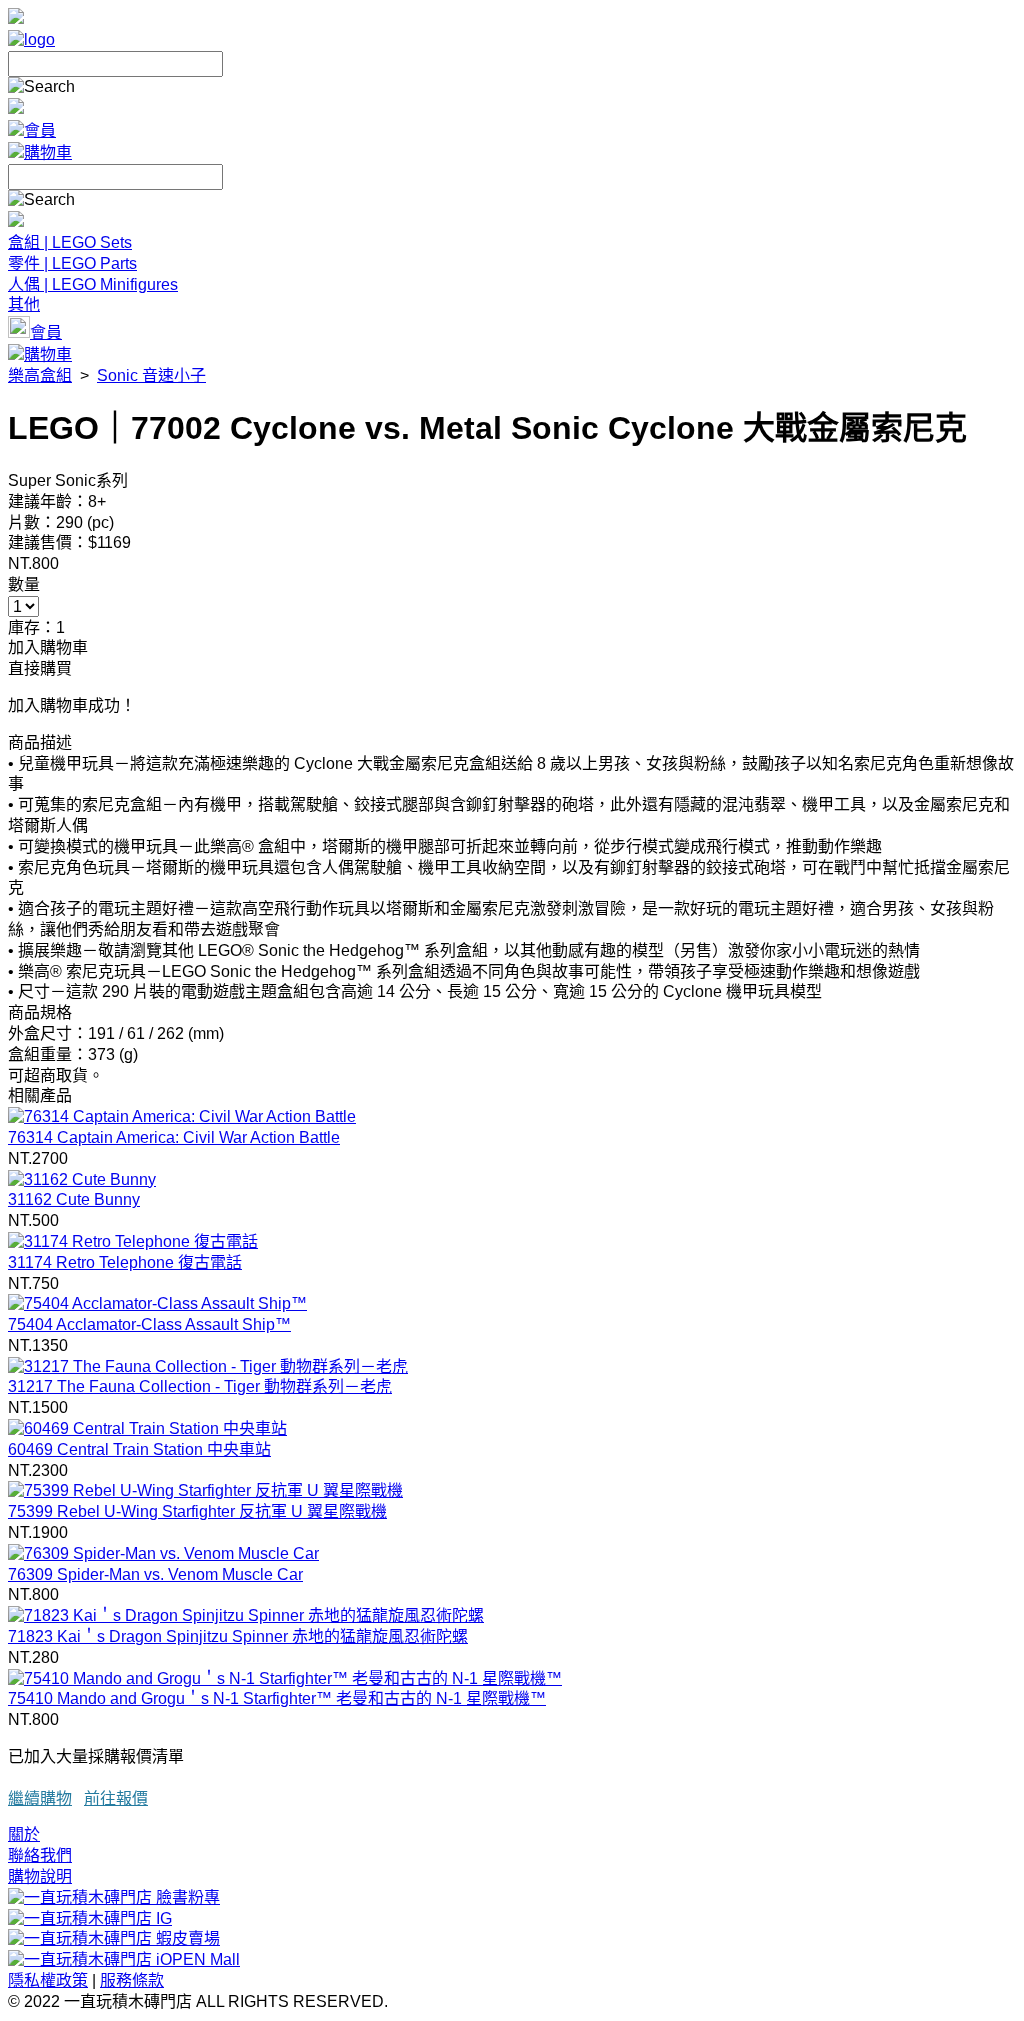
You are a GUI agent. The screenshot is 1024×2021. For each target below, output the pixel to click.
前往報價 (116, 1798)
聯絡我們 (40, 1855)
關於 (24, 1834)
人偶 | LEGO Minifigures (93, 284)
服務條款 (132, 1980)
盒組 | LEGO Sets (70, 242)
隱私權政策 (48, 1980)
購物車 (48, 152)
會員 (40, 130)
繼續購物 (40, 1798)
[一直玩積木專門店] (31, 39)
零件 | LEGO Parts (72, 263)
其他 (24, 304)
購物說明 (40, 1876)
